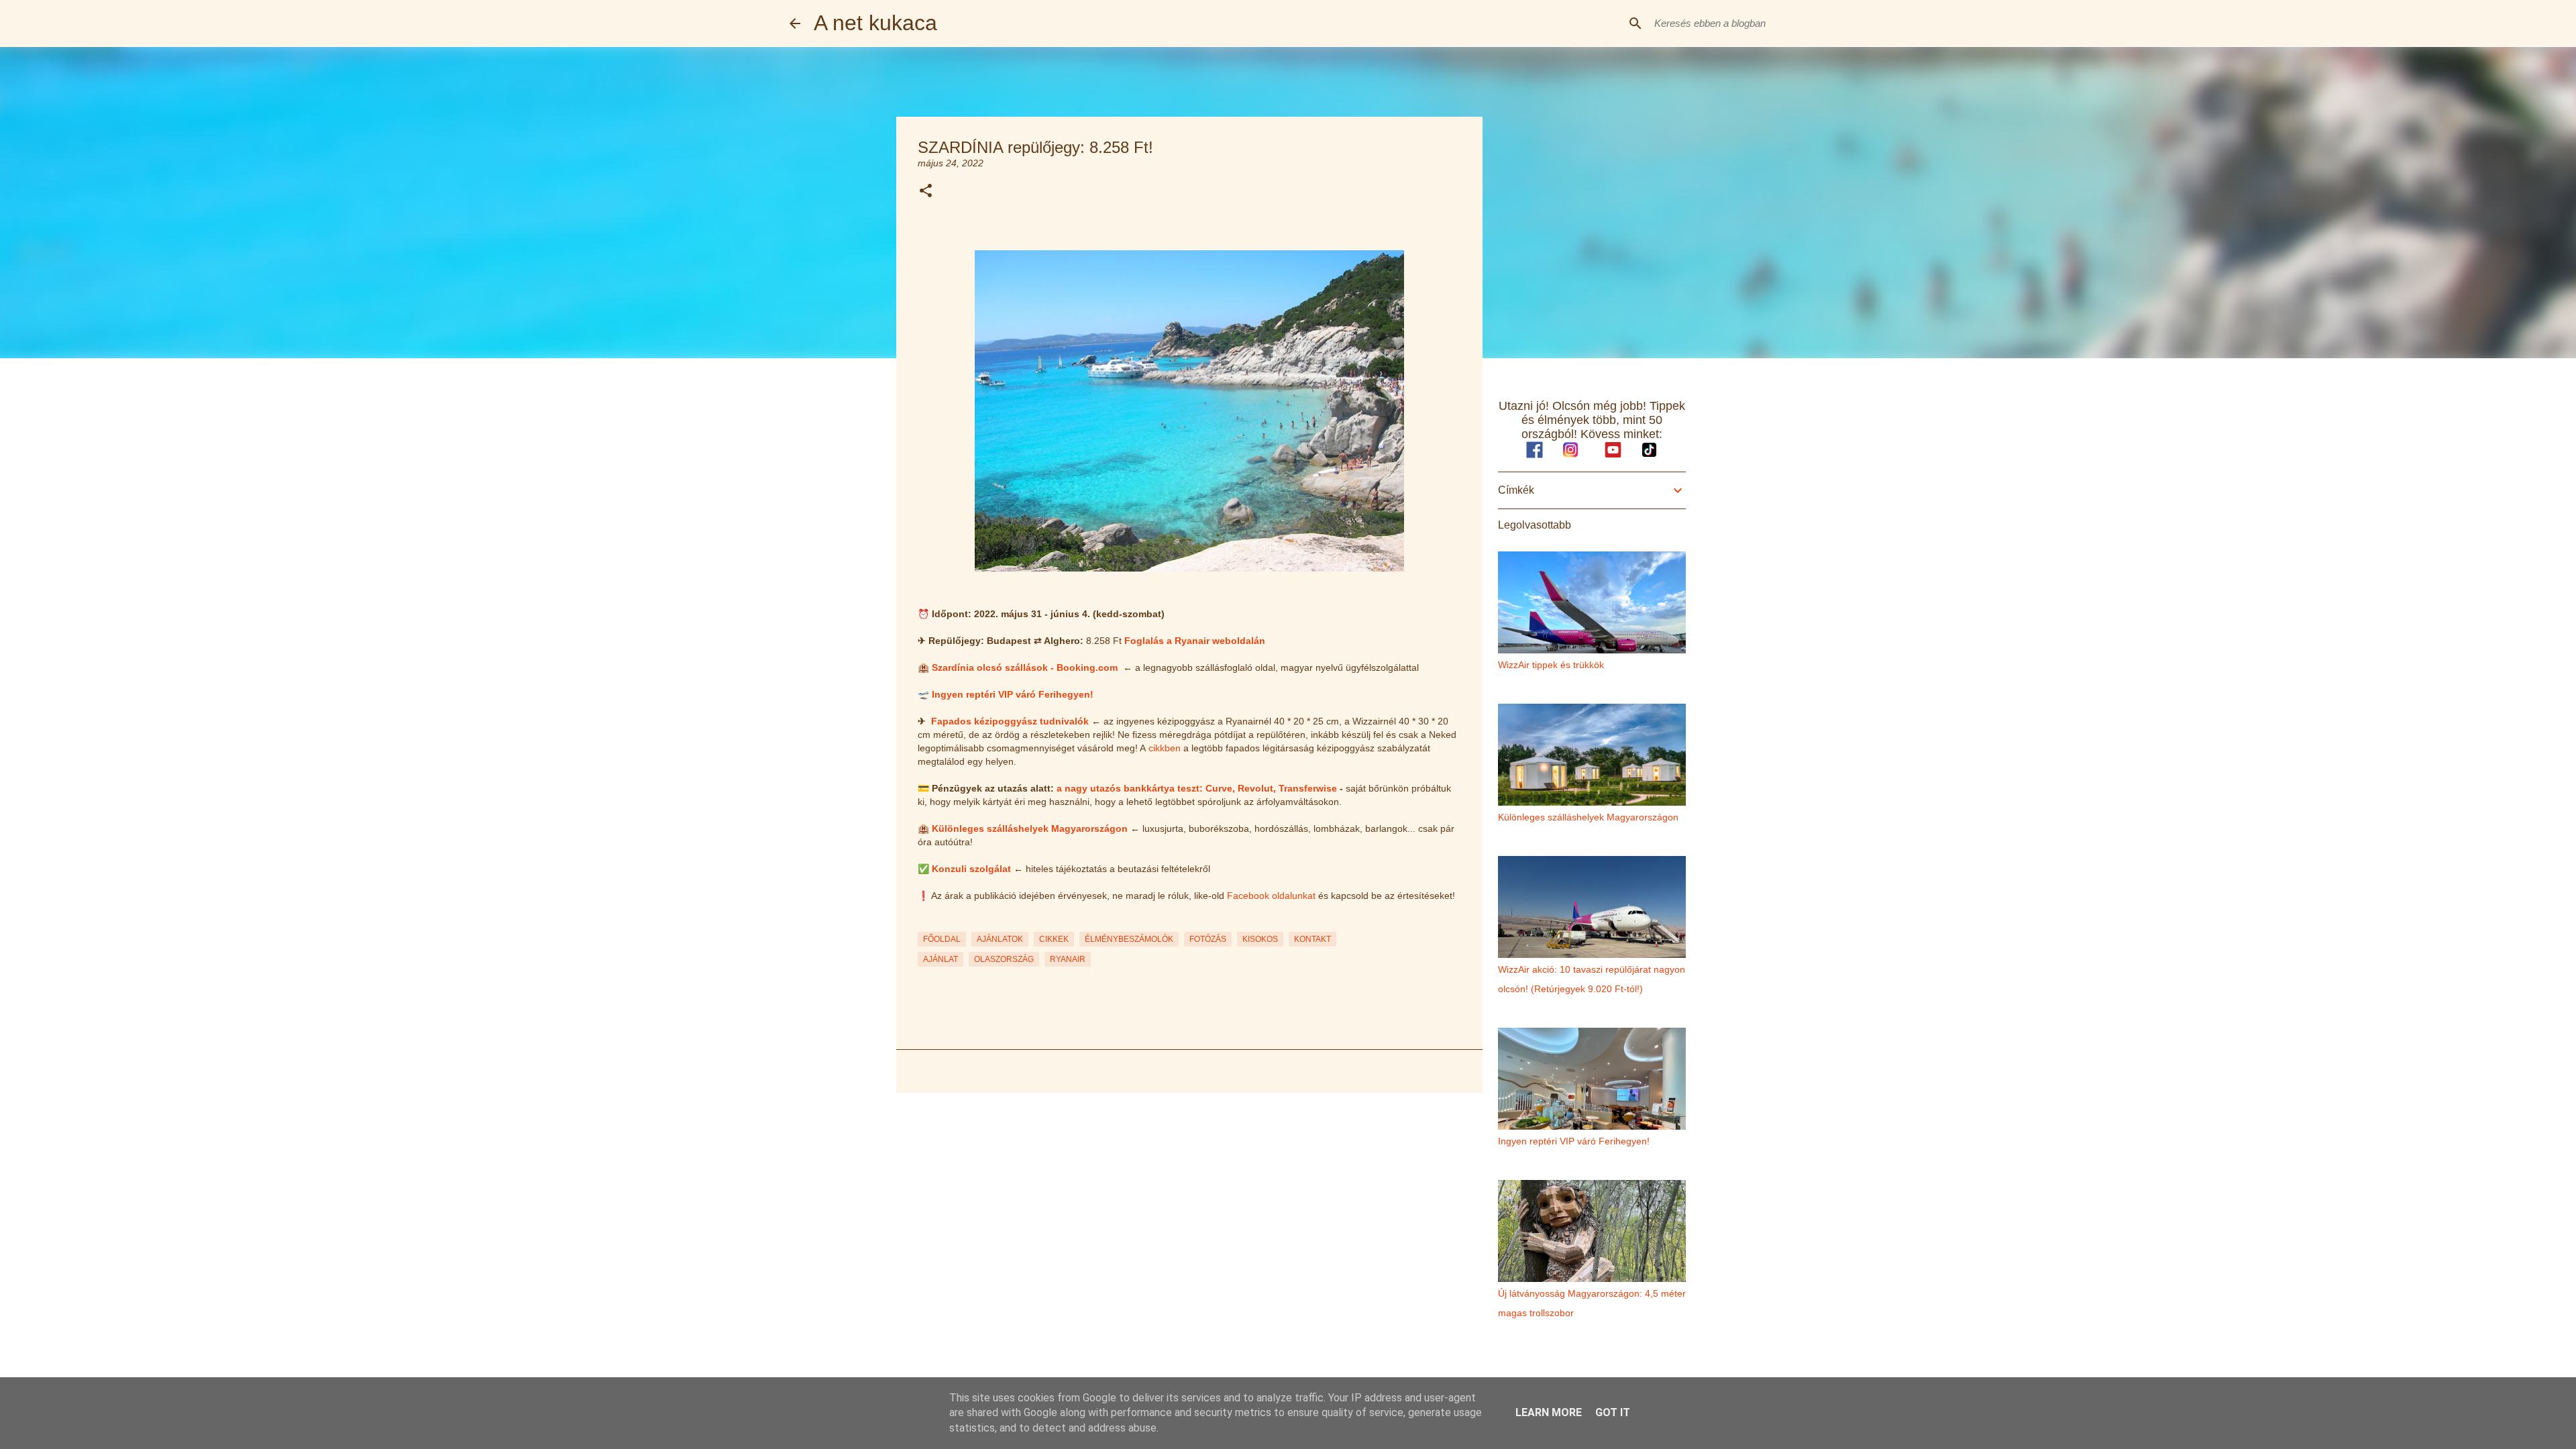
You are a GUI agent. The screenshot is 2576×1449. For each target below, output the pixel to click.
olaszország (1004, 959)
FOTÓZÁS (1208, 939)
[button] (926, 192)
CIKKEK (1054, 939)
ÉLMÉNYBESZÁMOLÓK (1129, 939)
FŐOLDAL (942, 939)
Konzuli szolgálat (971, 869)
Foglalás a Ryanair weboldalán (1195, 641)
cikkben (1165, 748)
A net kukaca (875, 23)
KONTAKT (1312, 939)
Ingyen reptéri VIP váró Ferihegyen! (1013, 694)
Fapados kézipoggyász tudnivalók (1010, 721)
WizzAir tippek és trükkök (1551, 665)
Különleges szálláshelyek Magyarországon (1030, 828)
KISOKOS (1260, 939)
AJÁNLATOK (1000, 939)
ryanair (1068, 959)
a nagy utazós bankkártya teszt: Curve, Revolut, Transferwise (1197, 788)
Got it (1613, 1412)
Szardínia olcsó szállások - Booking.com (1025, 667)
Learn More (1549, 1412)
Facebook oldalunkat (1271, 896)
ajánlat (941, 959)
